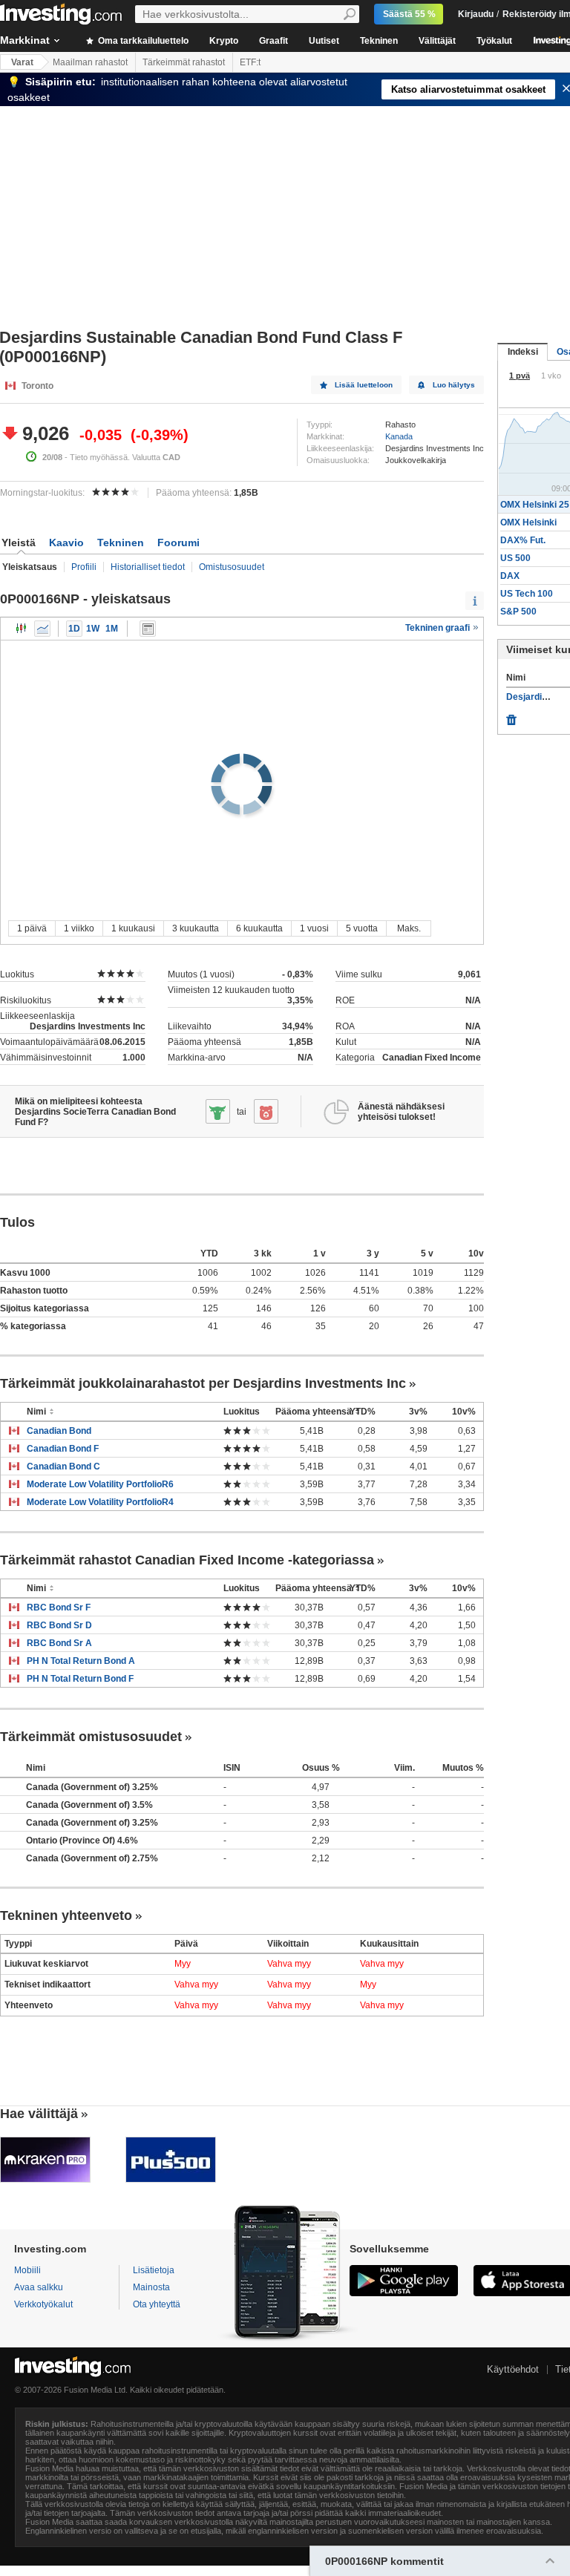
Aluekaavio (42, 629)
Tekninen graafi (439, 628)
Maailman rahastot (90, 62)
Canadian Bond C (63, 1466)
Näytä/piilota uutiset (148, 629)
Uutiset (324, 41)
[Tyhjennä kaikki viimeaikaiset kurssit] (511, 716)
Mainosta (151, 2287)
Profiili (84, 567)
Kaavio (66, 543)
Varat (22, 62)
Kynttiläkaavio (22, 629)
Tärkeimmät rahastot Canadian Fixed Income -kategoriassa (187, 1560)
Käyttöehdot (513, 2369)
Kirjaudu (476, 14)
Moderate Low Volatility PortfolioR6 (100, 1484)
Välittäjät (437, 41)
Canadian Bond (59, 1431)
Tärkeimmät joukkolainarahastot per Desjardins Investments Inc (203, 1383)
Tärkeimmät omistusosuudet (91, 1737)
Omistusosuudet (232, 567)
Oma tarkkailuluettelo (142, 41)
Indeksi (523, 352)
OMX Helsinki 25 (535, 505)
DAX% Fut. (523, 540)
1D (74, 629)
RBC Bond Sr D (59, 1625)
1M (112, 629)
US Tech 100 (527, 594)
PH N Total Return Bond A (81, 1661)
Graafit (273, 41)
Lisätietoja (154, 2270)
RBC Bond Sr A (59, 1643)
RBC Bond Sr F (59, 1607)
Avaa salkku (39, 2287)
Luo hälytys (454, 385)
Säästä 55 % (409, 14)
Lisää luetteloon (364, 385)
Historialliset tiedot (148, 567)
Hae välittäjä (39, 2114)
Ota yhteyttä (157, 2304)
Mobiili (27, 2270)
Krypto (224, 41)
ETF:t (250, 62)
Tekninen (379, 41)
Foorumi (178, 543)
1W (93, 629)
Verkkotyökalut (43, 2304)
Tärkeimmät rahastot (184, 62)
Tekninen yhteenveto (66, 1915)
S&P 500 (518, 612)
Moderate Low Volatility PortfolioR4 (100, 1502)
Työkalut (494, 41)
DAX (510, 576)
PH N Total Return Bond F (80, 1679)
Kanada (399, 436)
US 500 (515, 558)
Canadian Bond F (63, 1449)
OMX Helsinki (528, 522)
